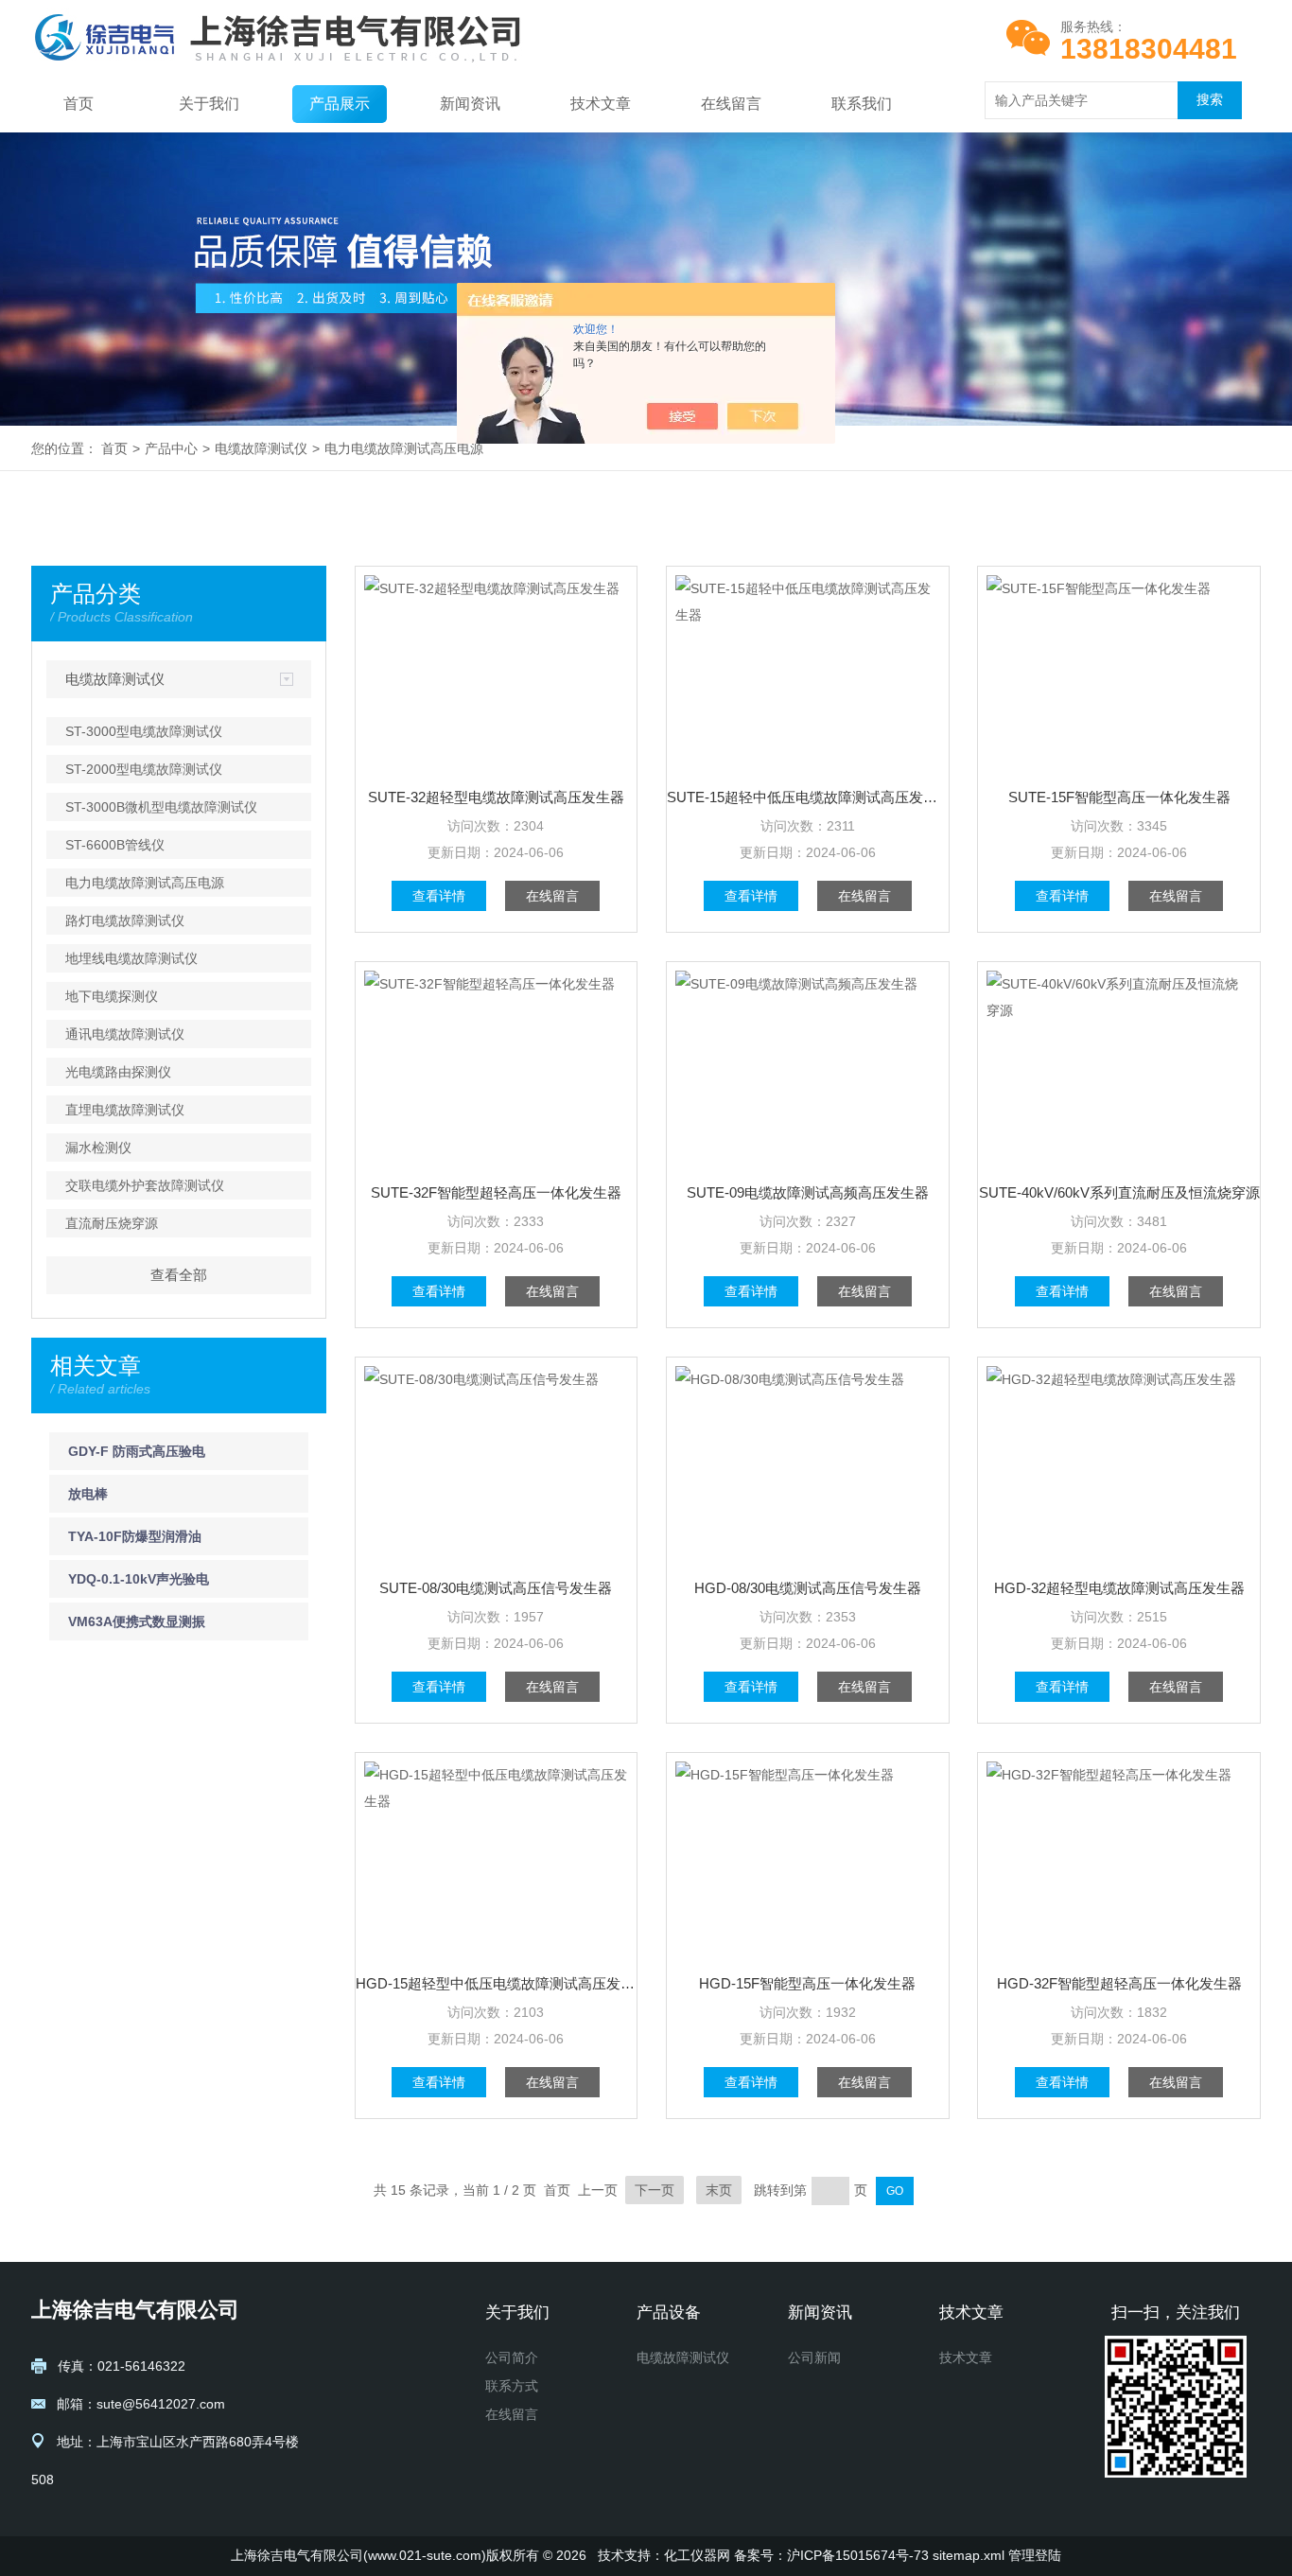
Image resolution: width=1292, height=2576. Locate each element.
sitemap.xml (969, 2555)
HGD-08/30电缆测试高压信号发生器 (808, 1588)
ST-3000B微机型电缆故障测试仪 (161, 807)
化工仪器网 (697, 2555)
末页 (719, 2190)
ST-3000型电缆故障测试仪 (144, 731)
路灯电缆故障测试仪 (125, 920)
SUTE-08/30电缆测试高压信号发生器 (496, 1588)
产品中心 (171, 448)
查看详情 (439, 896)
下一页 (655, 2190)
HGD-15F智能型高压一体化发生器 (807, 1983)
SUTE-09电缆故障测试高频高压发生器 (808, 1192)
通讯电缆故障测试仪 (125, 1034)
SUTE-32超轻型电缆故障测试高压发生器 (496, 797)
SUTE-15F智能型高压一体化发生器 (1119, 797)
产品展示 (340, 104)
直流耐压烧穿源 (112, 1223)
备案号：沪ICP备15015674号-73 (831, 2555)
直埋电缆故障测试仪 (125, 1110)
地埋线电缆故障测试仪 (131, 958)
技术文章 (601, 104)
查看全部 (179, 1275)
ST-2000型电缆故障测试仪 (144, 769)
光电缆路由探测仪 (118, 1072)
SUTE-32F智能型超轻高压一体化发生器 (496, 1192)
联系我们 (862, 104)
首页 (79, 104)
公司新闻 (814, 2357)
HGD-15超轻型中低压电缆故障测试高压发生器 (497, 1983)
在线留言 (731, 104)
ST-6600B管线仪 (115, 845)
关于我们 (209, 104)
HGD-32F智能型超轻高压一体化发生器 (1119, 1983)
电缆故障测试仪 (261, 448)
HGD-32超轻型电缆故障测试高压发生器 (1119, 1588)
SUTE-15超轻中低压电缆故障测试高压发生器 (808, 797)
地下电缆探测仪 (112, 996)
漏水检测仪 (98, 1148)
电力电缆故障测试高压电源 (404, 448)
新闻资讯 (470, 104)
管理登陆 (1035, 2555)
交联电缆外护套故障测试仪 (145, 1185)
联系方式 (512, 2386)
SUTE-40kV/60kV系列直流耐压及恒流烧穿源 (1119, 1192)
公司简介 (512, 2357)
